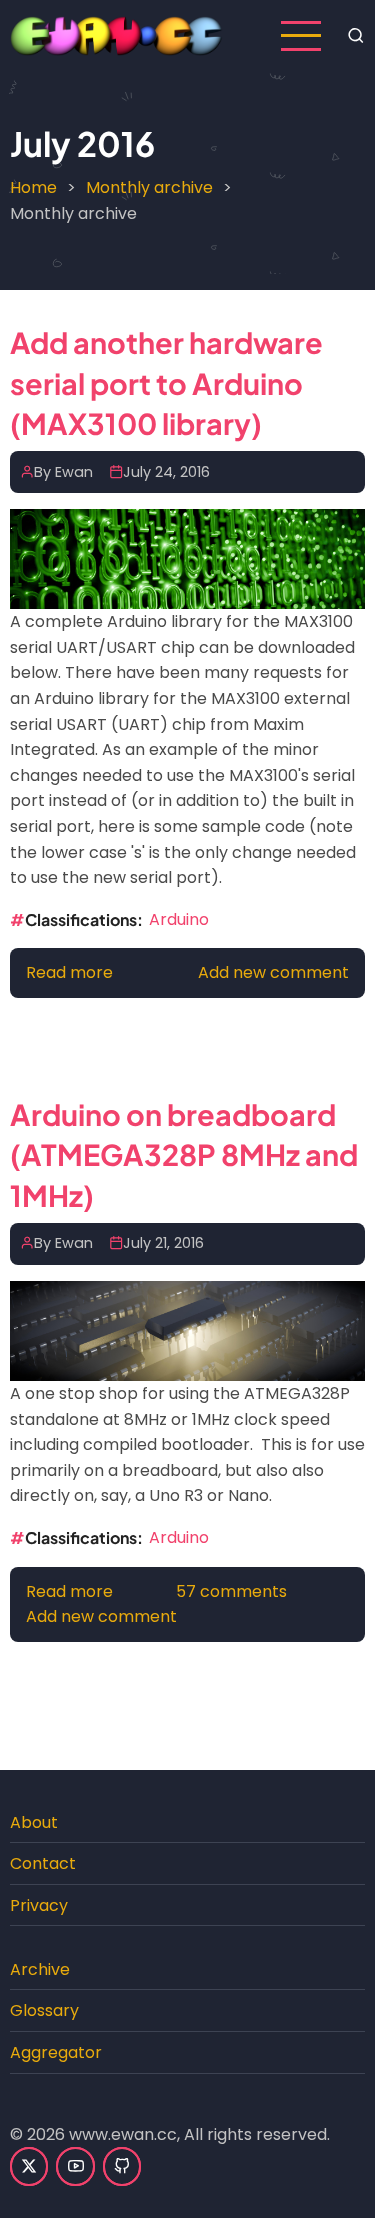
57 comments (231, 1591)
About (34, 1822)
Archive (40, 1969)
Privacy (39, 1905)
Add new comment (273, 972)
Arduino (179, 919)
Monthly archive (149, 187)
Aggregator (56, 2052)
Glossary (44, 2010)
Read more (69, 972)
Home (33, 187)
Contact (43, 1863)
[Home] (116, 34)
